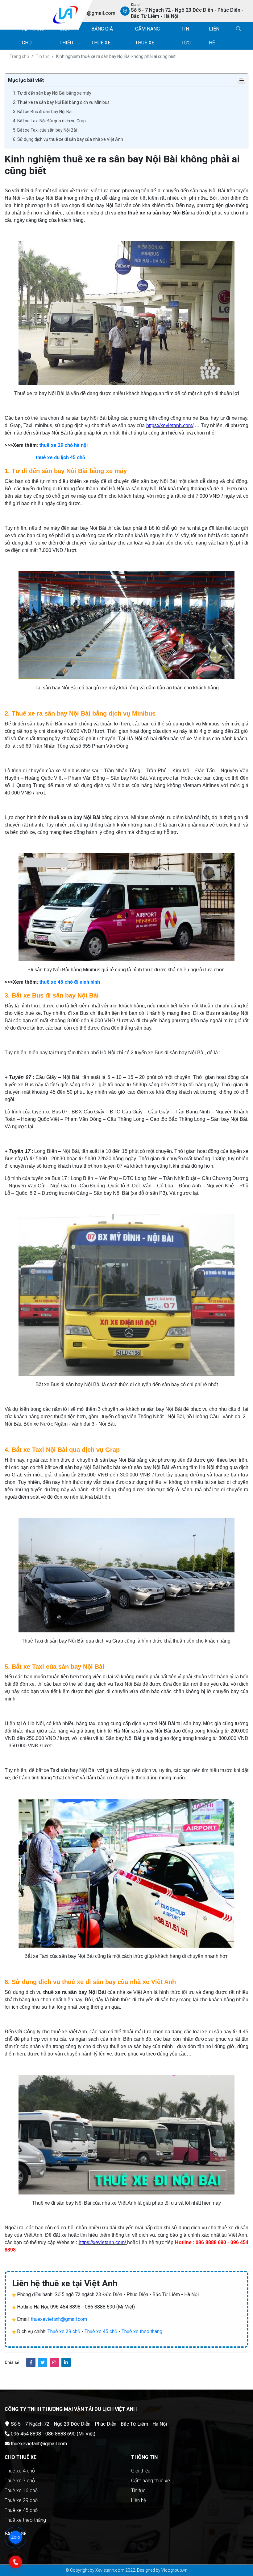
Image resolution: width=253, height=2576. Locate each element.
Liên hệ (139, 2500)
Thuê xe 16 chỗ (21, 2490)
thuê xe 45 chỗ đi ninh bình (70, 982)
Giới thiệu (141, 2471)
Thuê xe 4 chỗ (20, 2471)
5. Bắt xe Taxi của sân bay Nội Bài (45, 130)
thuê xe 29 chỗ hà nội (63, 445)
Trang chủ (19, 56)
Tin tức (43, 56)
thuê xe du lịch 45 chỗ (60, 457)
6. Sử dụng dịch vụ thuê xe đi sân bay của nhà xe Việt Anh (68, 139)
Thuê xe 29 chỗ (64, 2331)
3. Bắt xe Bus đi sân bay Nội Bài (43, 112)
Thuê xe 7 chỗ (20, 2481)
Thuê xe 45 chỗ (101, 2331)
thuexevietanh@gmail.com (59, 2319)
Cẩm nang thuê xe (151, 2481)
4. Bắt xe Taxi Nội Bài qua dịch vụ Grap (49, 121)
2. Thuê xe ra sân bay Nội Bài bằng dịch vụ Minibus (61, 102)
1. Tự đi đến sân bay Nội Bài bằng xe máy (52, 93)
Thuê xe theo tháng (142, 2331)
